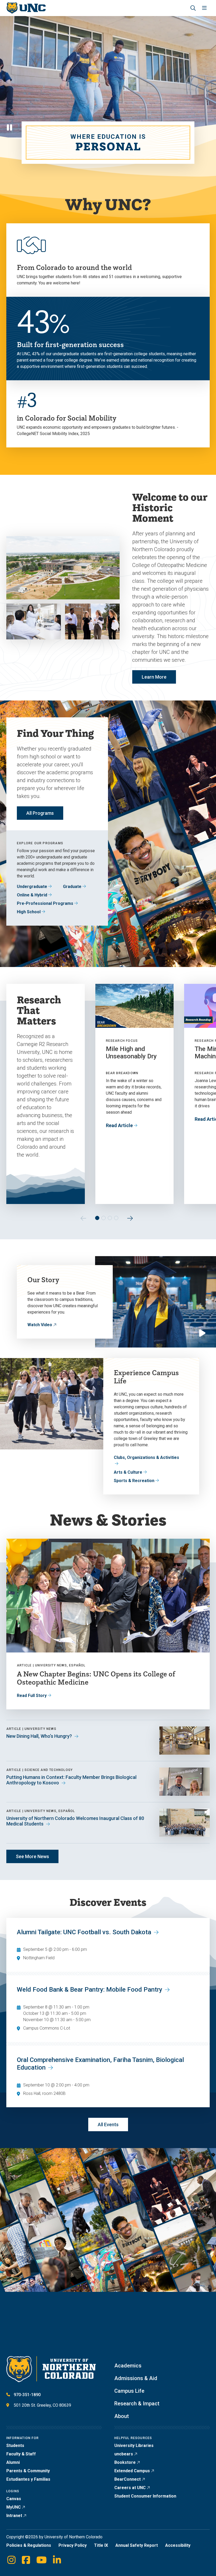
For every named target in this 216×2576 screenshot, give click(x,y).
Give (164, 2343)
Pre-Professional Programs (45, 903)
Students (15, 2446)
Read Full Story (32, 1696)
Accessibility (178, 2545)
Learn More (154, 677)
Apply (32, 2330)
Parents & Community (28, 2471)
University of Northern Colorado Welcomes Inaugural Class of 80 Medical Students (75, 1821)
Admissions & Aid (136, 2378)
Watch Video (40, 1325)
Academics (128, 2366)
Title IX (101, 2545)
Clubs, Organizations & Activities (146, 1457)
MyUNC (14, 2507)
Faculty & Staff (21, 2454)
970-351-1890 (27, 2395)
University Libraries (134, 2446)
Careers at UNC (130, 2488)
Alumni (13, 2462)
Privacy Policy (73, 2545)
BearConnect (127, 2479)
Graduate (72, 887)
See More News (32, 1856)
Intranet (14, 2516)
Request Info (40, 2349)
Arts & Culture (128, 1472)
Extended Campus (132, 2471)
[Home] (26, 8)
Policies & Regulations (29, 2545)
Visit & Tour (76, 2330)
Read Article (119, 1125)
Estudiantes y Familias (28, 2479)
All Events (108, 2125)
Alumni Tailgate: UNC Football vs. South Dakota (84, 1932)
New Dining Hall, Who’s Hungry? (39, 1736)
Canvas (14, 2499)
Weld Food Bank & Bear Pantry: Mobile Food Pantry (90, 1990)
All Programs (40, 813)
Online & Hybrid (32, 895)
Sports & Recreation (134, 1481)
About (122, 2416)
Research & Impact (137, 2404)
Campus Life (129, 2391)
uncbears (124, 2454)
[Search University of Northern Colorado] (193, 8)
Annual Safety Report (137, 2545)
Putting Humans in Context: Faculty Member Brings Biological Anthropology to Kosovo (71, 1780)
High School (29, 912)
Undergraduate (32, 887)
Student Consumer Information (145, 2496)
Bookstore (125, 2462)
